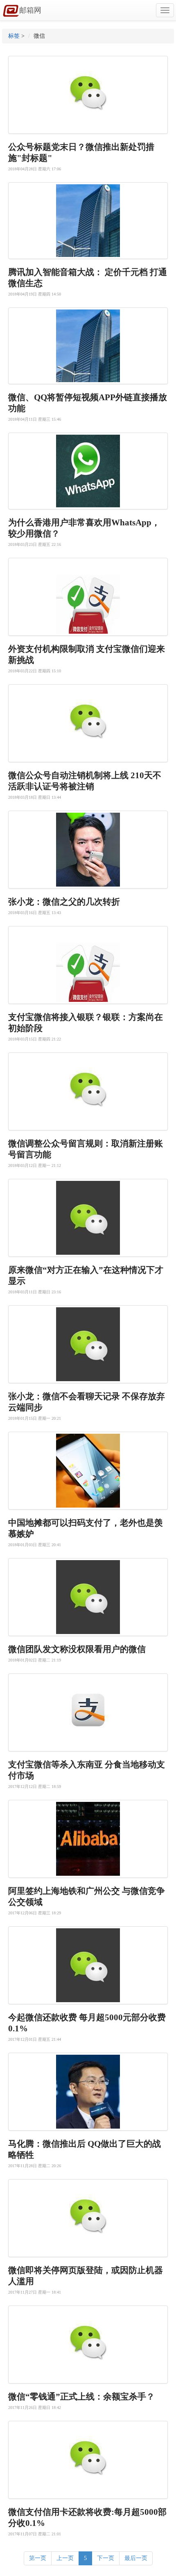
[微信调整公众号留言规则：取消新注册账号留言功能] (88, 1091)
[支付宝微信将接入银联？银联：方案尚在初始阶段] (88, 965)
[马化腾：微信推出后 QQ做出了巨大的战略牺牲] (88, 2092)
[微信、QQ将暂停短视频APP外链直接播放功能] (88, 346)
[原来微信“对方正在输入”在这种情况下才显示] (88, 1218)
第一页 (38, 2558)
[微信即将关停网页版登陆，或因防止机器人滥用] (88, 2218)
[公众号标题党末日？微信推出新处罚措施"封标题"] (88, 95)
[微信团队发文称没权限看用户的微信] (88, 1597)
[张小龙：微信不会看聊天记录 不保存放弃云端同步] (88, 1344)
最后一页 (136, 2558)
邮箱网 (30, 10)
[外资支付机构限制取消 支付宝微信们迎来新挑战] (88, 597)
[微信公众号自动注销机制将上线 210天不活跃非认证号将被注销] (88, 723)
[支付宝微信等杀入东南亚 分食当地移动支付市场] (88, 1712)
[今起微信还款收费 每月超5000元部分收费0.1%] (88, 1965)
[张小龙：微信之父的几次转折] (88, 850)
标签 (14, 36)
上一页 (65, 2558)
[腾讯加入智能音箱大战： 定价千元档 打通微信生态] (88, 221)
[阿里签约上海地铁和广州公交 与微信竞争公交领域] (88, 1839)
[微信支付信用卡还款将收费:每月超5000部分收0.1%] (88, 2460)
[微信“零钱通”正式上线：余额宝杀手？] (88, 2345)
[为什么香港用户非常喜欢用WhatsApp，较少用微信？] (88, 471)
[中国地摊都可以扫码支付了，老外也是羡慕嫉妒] (88, 1471)
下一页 (106, 2558)
